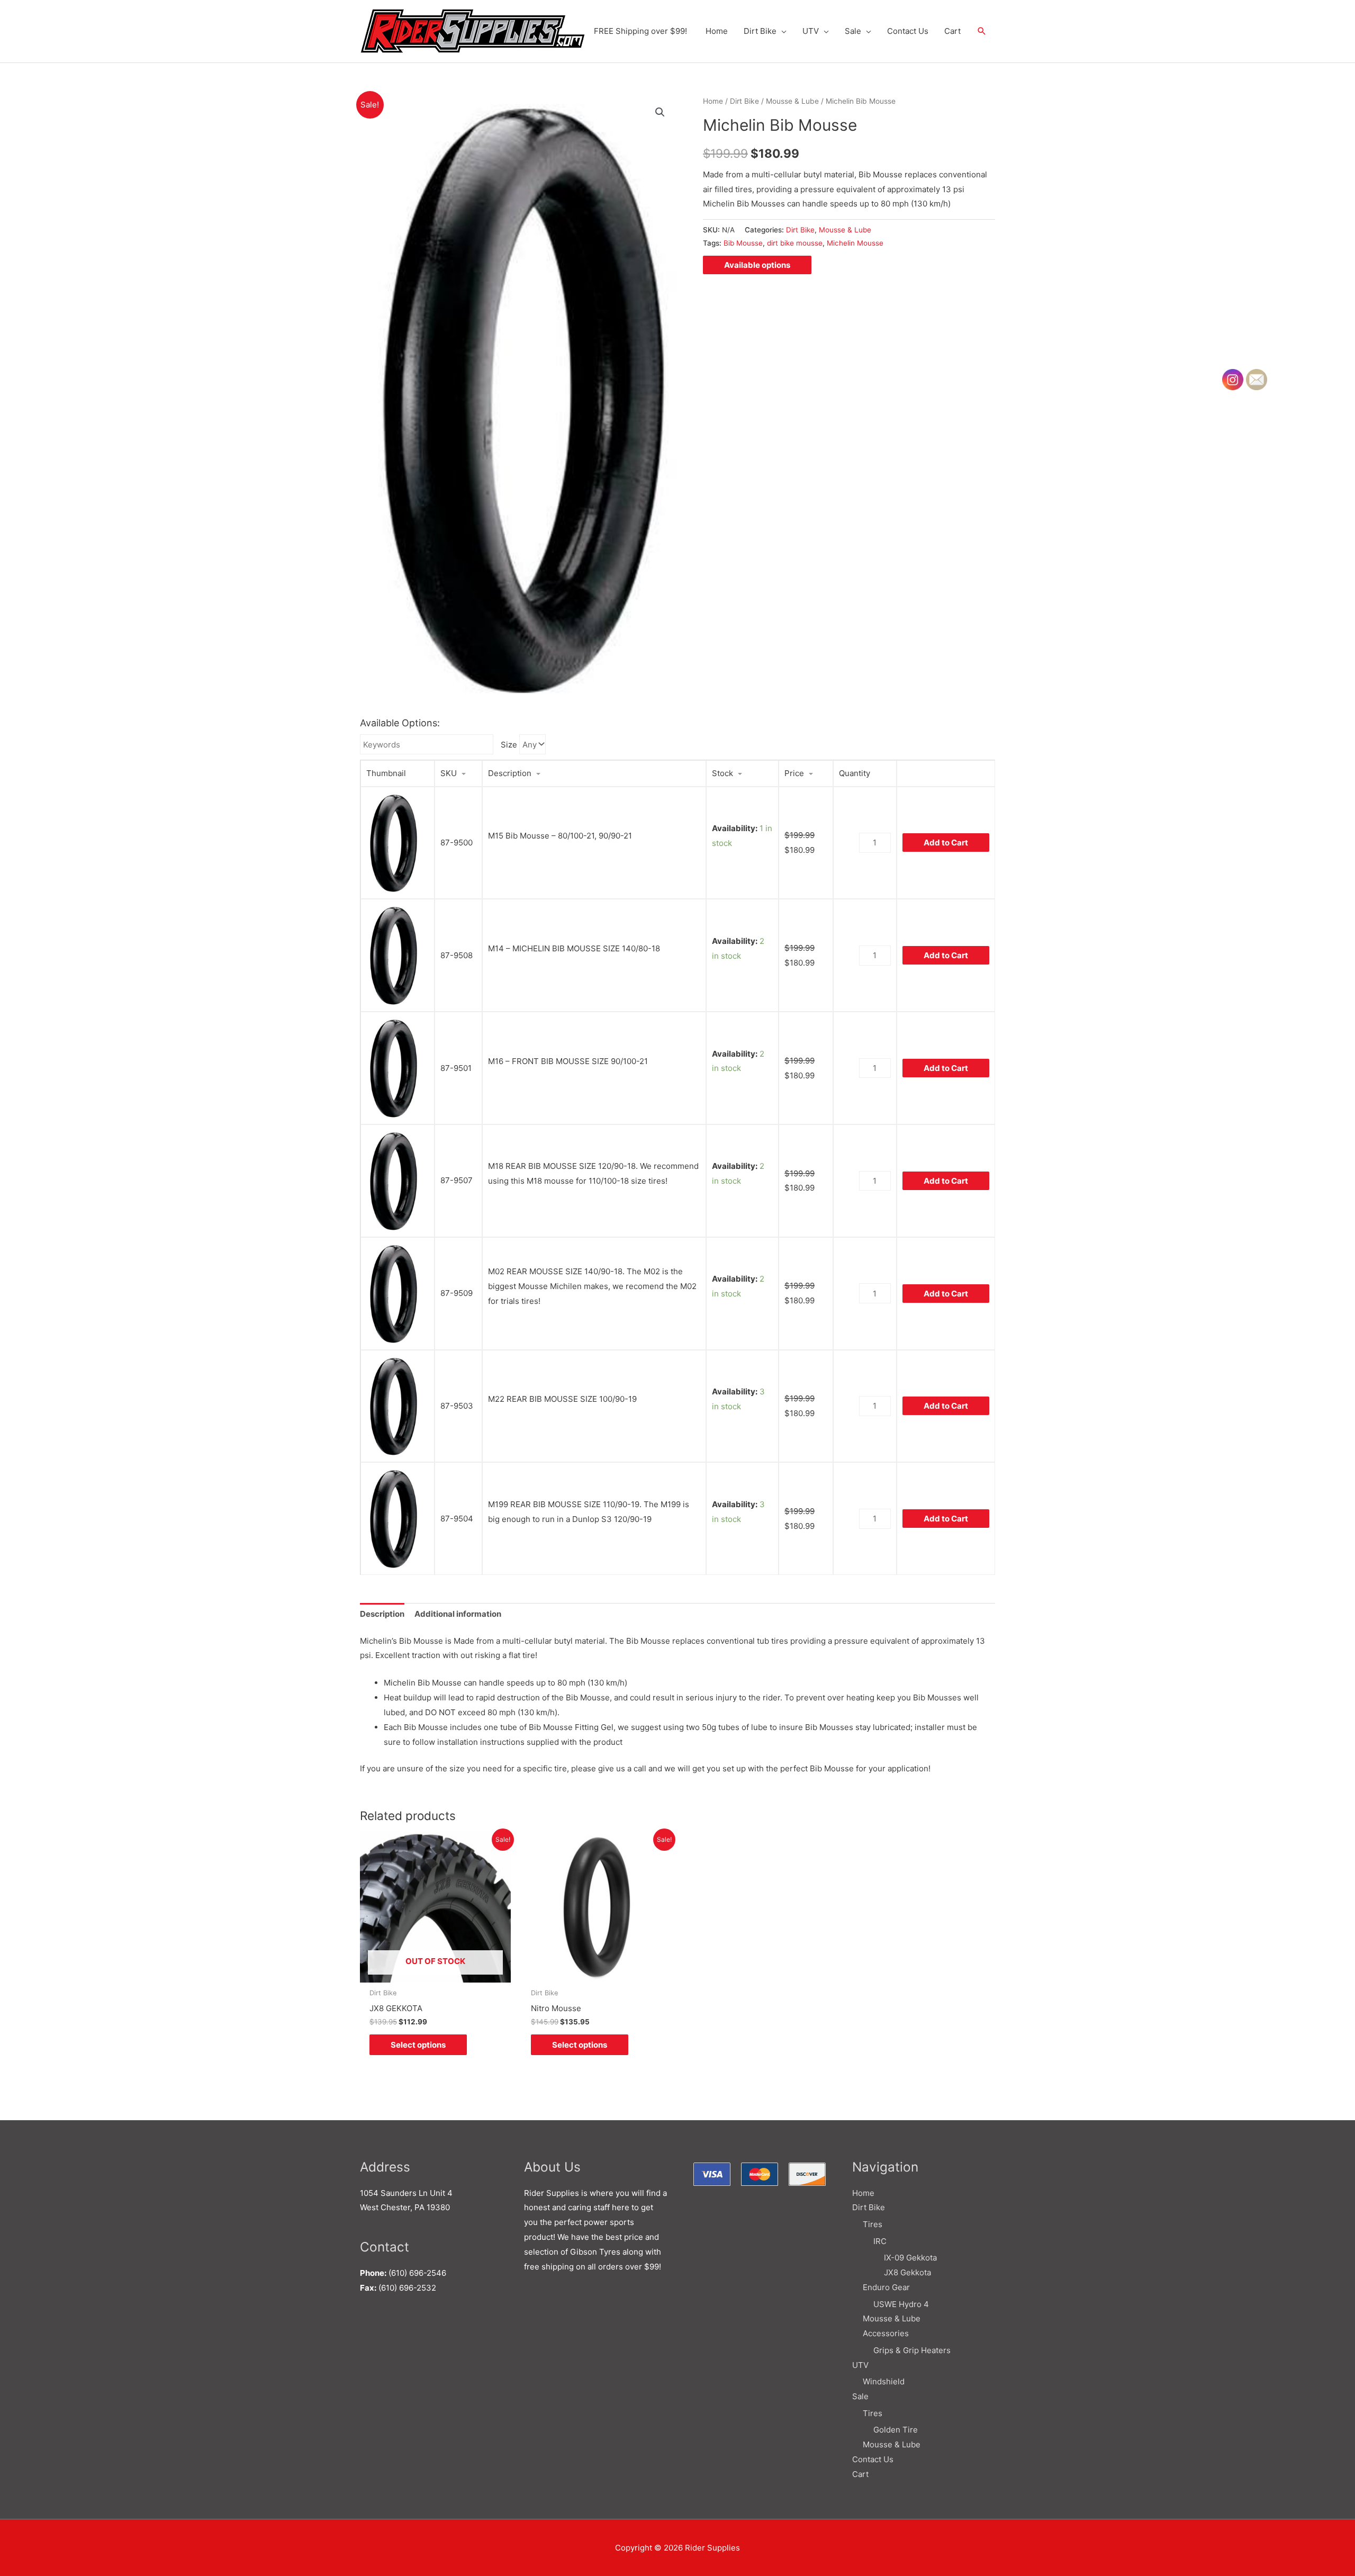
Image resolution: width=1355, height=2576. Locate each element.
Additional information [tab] (458, 1614)
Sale (853, 31)
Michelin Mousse (855, 243)
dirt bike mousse (795, 243)
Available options (757, 265)
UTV (811, 31)
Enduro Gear (886, 2287)
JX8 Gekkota (907, 2272)
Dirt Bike (760, 31)
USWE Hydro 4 (901, 2304)
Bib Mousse (743, 243)
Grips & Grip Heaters (912, 2350)
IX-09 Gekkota (910, 2258)
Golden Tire (896, 2430)
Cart (952, 31)
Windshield (884, 2381)
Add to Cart (946, 843)
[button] (982, 31)
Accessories (886, 2333)
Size (509, 745)
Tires (873, 2224)
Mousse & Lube (792, 101)
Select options (418, 2045)
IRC (880, 2241)
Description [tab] (382, 1614)
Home (717, 31)
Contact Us (908, 31)
